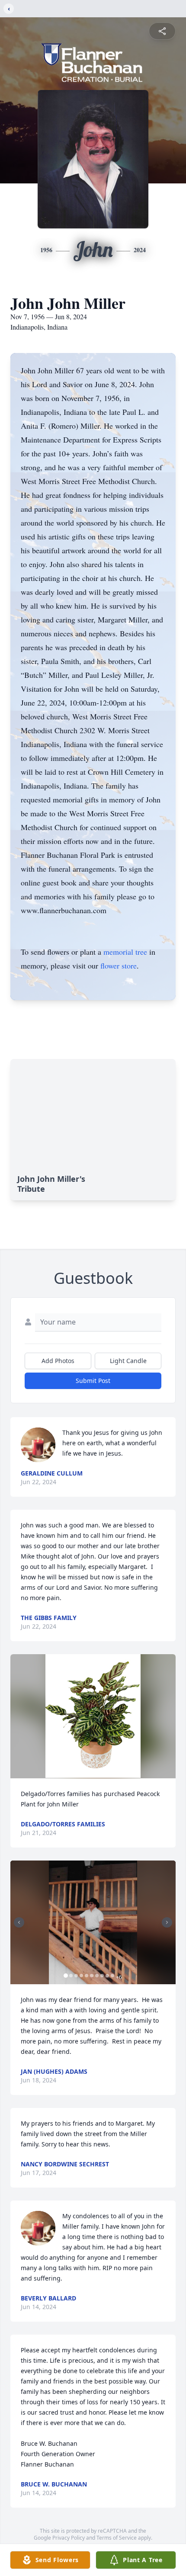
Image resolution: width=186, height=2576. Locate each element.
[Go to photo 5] (87, 1976)
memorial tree (125, 952)
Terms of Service (117, 2538)
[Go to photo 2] (71, 1976)
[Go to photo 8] (102, 1976)
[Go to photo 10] (112, 1976)
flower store (119, 966)
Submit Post (93, 1381)
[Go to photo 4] (81, 1976)
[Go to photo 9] (107, 1976)
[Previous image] (19, 1922)
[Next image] (167, 1922)
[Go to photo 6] (92, 1976)
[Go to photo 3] (76, 1976)
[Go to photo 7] (97, 1976)
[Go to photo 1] (66, 1976)
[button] (93, 1716)
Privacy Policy (69, 2538)
